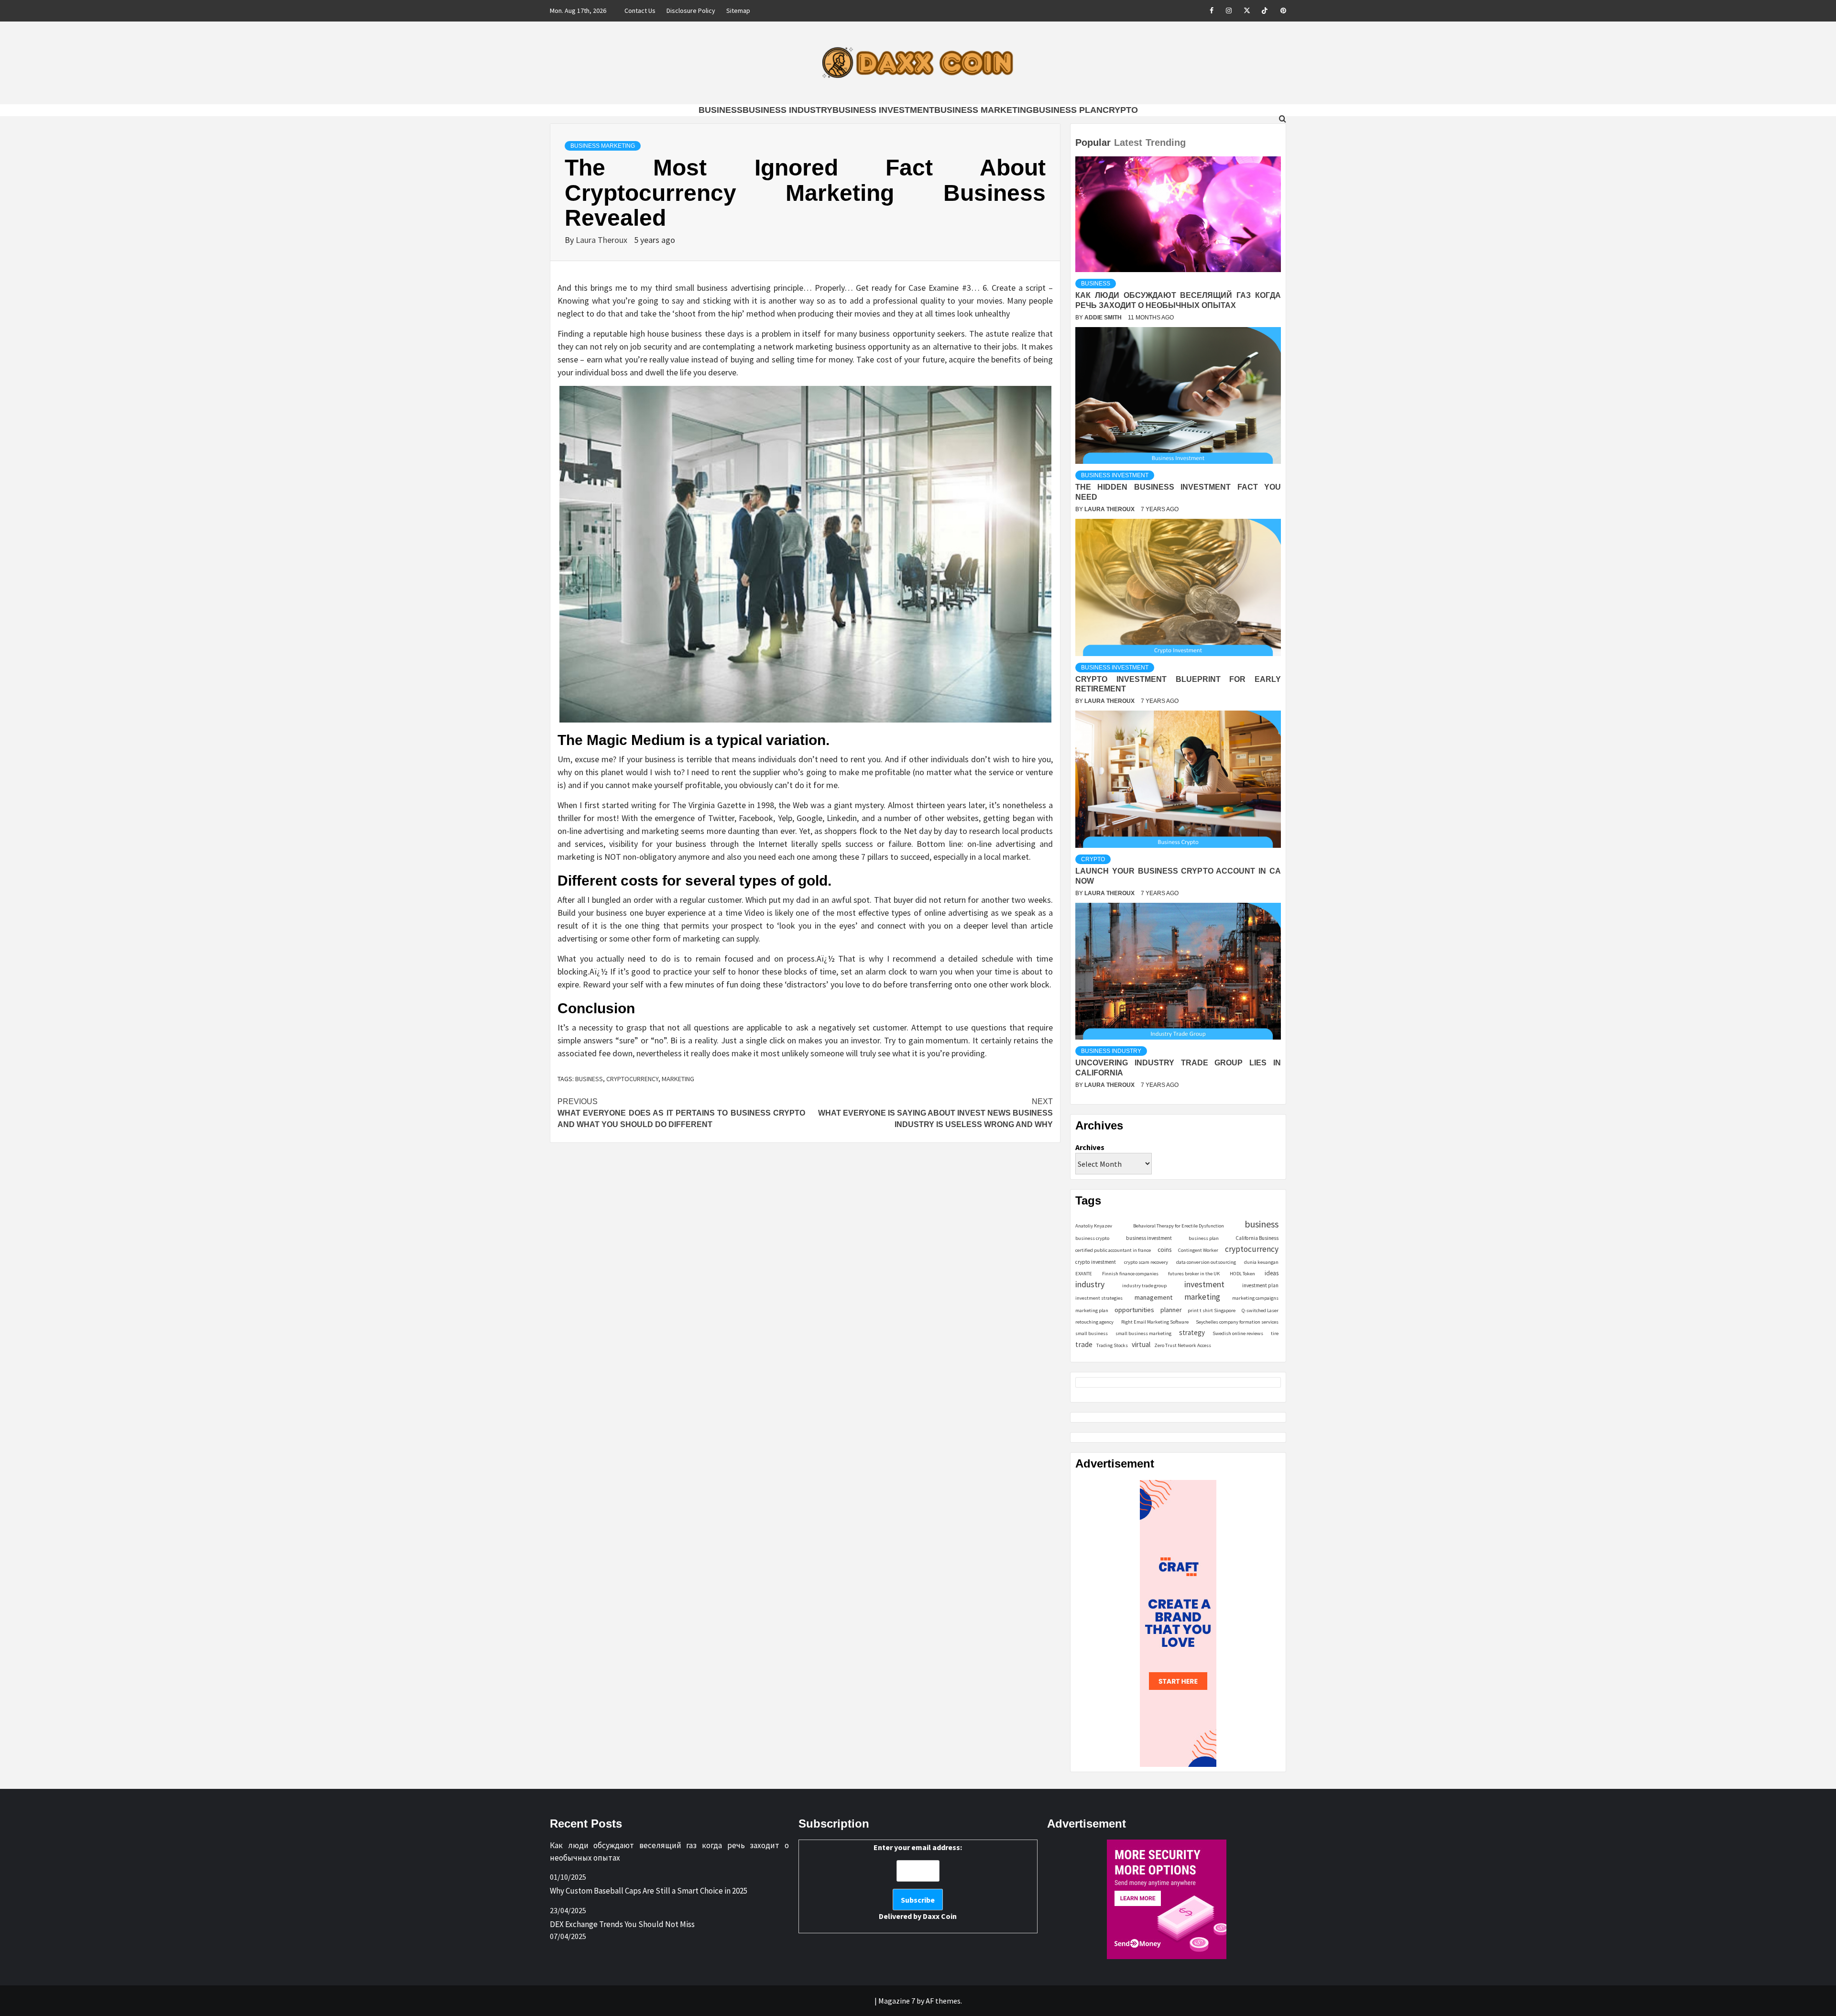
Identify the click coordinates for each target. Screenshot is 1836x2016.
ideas (1272, 1273)
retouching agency (1094, 1322)
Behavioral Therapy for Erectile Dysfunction (1179, 1226)
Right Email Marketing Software (1155, 1322)
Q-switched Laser (1260, 1310)
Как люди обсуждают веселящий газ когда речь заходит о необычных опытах (669, 1852)
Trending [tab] (1166, 142)
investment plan (1260, 1285)
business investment (1149, 1238)
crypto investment (1096, 1262)
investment (1204, 1284)
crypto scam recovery (1146, 1262)
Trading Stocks (1112, 1345)
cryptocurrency (632, 1079)
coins (1164, 1250)
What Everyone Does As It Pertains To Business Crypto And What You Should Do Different (681, 1113)
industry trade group (1144, 1286)
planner (1171, 1310)
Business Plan (1068, 110)
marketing (678, 1079)
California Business (1257, 1238)
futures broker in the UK (1194, 1274)
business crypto (1092, 1238)
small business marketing (1143, 1333)
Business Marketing (984, 110)
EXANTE (1084, 1274)
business (589, 1079)
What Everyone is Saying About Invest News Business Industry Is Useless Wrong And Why (935, 1113)
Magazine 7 (897, 2001)
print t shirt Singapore (1212, 1310)
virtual (1141, 1344)
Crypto (1120, 110)
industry (1090, 1284)
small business (1092, 1333)
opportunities (1134, 1309)
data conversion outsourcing (1206, 1262)
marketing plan (1092, 1310)
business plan (1204, 1238)
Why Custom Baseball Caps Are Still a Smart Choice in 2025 (649, 1891)
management (1153, 1297)
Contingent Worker (1198, 1250)
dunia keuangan (1261, 1262)
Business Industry (787, 110)
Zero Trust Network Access (1183, 1345)
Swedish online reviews (1238, 1333)
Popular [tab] (1093, 142)
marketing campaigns (1255, 1298)
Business (721, 110)
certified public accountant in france (1113, 1250)
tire (1275, 1333)
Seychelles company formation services (1237, 1322)
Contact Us (640, 11)
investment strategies (1099, 1298)
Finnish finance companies (1130, 1274)
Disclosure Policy (691, 11)
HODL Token (1242, 1274)
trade (1084, 1344)
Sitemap (738, 11)
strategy (1192, 1332)
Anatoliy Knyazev (1094, 1226)
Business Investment (883, 110)
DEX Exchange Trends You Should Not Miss (622, 1924)
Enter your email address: (918, 1882)
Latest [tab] (1128, 142)
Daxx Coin (940, 1916)
